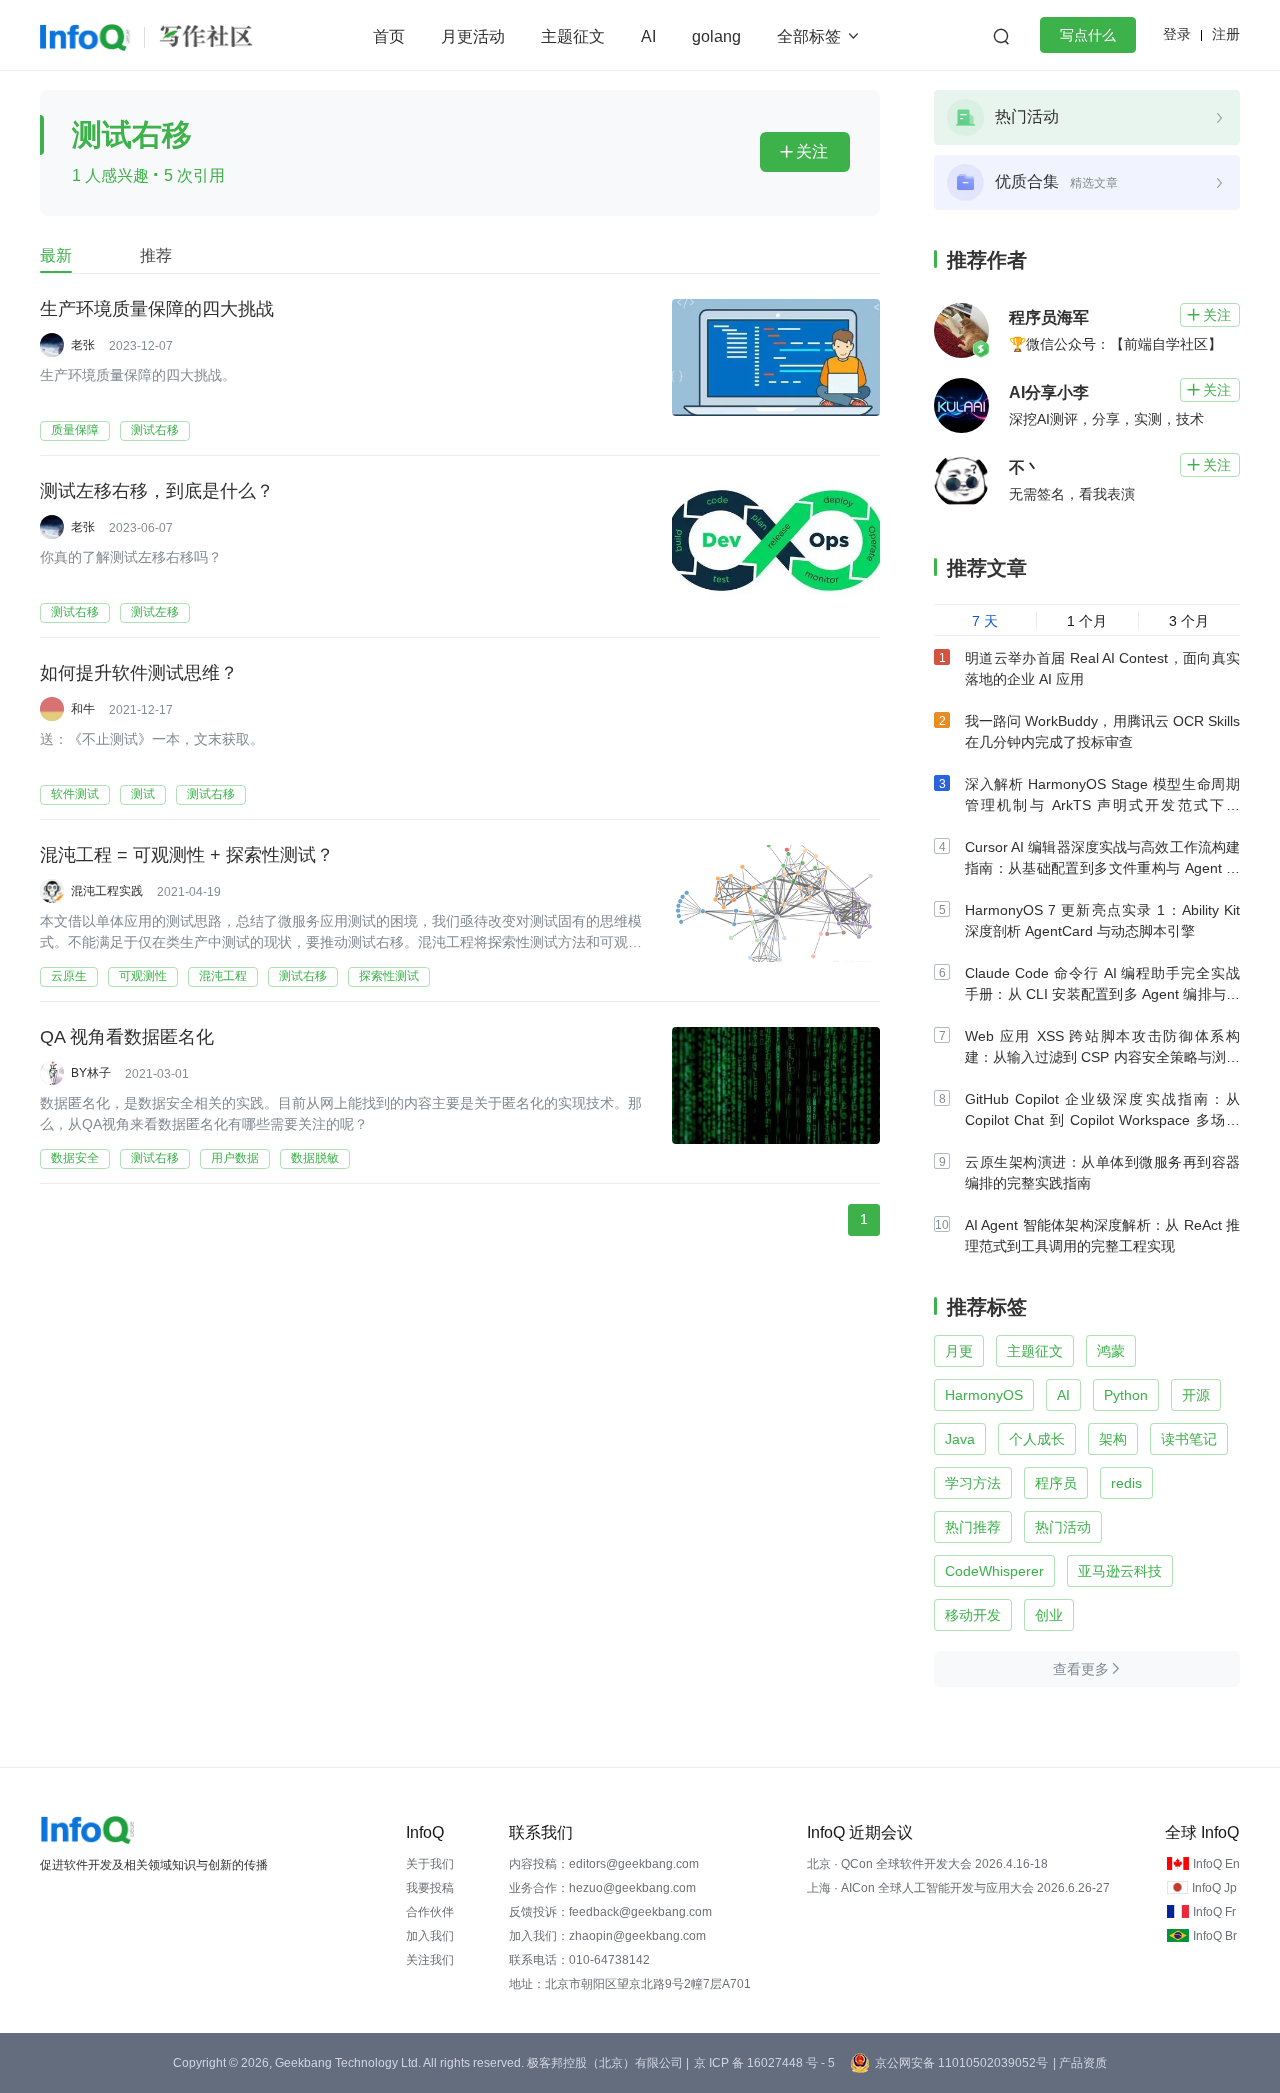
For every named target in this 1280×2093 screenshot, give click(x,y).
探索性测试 (389, 976)
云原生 (69, 976)
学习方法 (973, 1483)
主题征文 (573, 36)
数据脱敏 (315, 1158)
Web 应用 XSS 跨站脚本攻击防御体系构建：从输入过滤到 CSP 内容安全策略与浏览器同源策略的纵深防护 (1102, 1057)
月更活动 (473, 36)
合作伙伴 (430, 1912)
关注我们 (430, 1960)
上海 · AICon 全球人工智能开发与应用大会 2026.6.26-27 (958, 1888)
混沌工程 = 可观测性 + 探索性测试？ (187, 855)
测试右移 (155, 430)
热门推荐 (973, 1527)
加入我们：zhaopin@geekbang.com (607, 1936)
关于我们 (430, 1864)
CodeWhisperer (994, 1571)
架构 (1113, 1439)
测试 (143, 794)
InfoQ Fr (1214, 1912)
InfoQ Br (1215, 1936)
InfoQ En (1216, 1864)
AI (648, 36)
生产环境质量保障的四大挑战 (157, 309)
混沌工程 (223, 976)
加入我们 (430, 1936)
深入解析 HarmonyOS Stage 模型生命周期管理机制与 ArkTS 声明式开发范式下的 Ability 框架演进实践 (1102, 805)
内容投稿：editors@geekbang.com (604, 1864)
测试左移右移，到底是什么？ (157, 491)
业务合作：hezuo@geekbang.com (602, 1888)
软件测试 (75, 794)
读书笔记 (1189, 1439)
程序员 (1056, 1483)
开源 (1196, 1395)
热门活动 (1063, 1527)
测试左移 (155, 612)
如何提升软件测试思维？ (139, 673)
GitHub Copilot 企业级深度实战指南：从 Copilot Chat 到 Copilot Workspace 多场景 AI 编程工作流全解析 (1102, 1120)
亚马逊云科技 (1120, 1571)
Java (960, 1439)
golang (716, 36)
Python (1126, 1395)
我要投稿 (430, 1888)
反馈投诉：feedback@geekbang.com (610, 1912)
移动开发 (973, 1615)
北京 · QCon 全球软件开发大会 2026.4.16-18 (927, 1864)
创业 (1049, 1615)
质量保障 (75, 430)
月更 (959, 1351)
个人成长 (1037, 1439)
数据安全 (75, 1158)
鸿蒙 (1111, 1351)
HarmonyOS (984, 1395)
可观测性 (143, 976)
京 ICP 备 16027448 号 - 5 (764, 2063)
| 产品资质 (1080, 2063)
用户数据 (235, 1158)
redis (1126, 1483)
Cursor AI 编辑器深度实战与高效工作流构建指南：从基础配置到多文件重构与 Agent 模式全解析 (1102, 868)
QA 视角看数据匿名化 (127, 1037)
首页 (389, 36)
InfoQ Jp (1214, 1888)
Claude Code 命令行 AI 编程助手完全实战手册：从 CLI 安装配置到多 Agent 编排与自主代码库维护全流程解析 (1102, 994)
